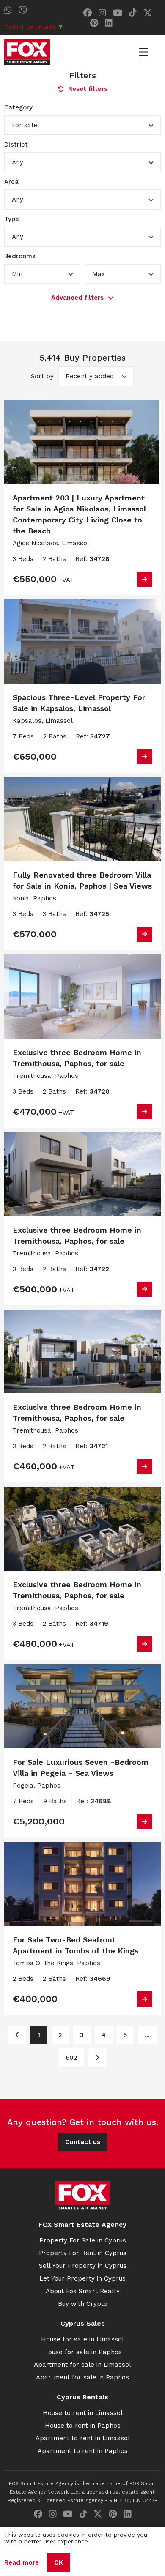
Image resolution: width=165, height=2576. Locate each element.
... (147, 2035)
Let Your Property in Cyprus (82, 2278)
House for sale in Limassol (82, 2339)
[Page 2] (97, 2058)
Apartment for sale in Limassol (82, 2365)
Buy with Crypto (83, 2304)
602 (71, 2058)
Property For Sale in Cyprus (83, 2240)
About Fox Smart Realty (83, 2291)
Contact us (83, 2142)
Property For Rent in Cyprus (83, 2253)
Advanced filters (77, 298)
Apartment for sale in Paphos (82, 2377)
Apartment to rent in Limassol (83, 2438)
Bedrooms (20, 256)
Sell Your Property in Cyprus (83, 2266)
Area (11, 182)
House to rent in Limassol (83, 2413)
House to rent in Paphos (83, 2426)
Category (18, 107)
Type (12, 219)
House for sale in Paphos (82, 2352)
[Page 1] (17, 2035)
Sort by (42, 376)
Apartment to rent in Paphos (83, 2451)
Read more (22, 2562)
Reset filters (88, 89)
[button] (82, 125)
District (16, 145)
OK (59, 2562)
